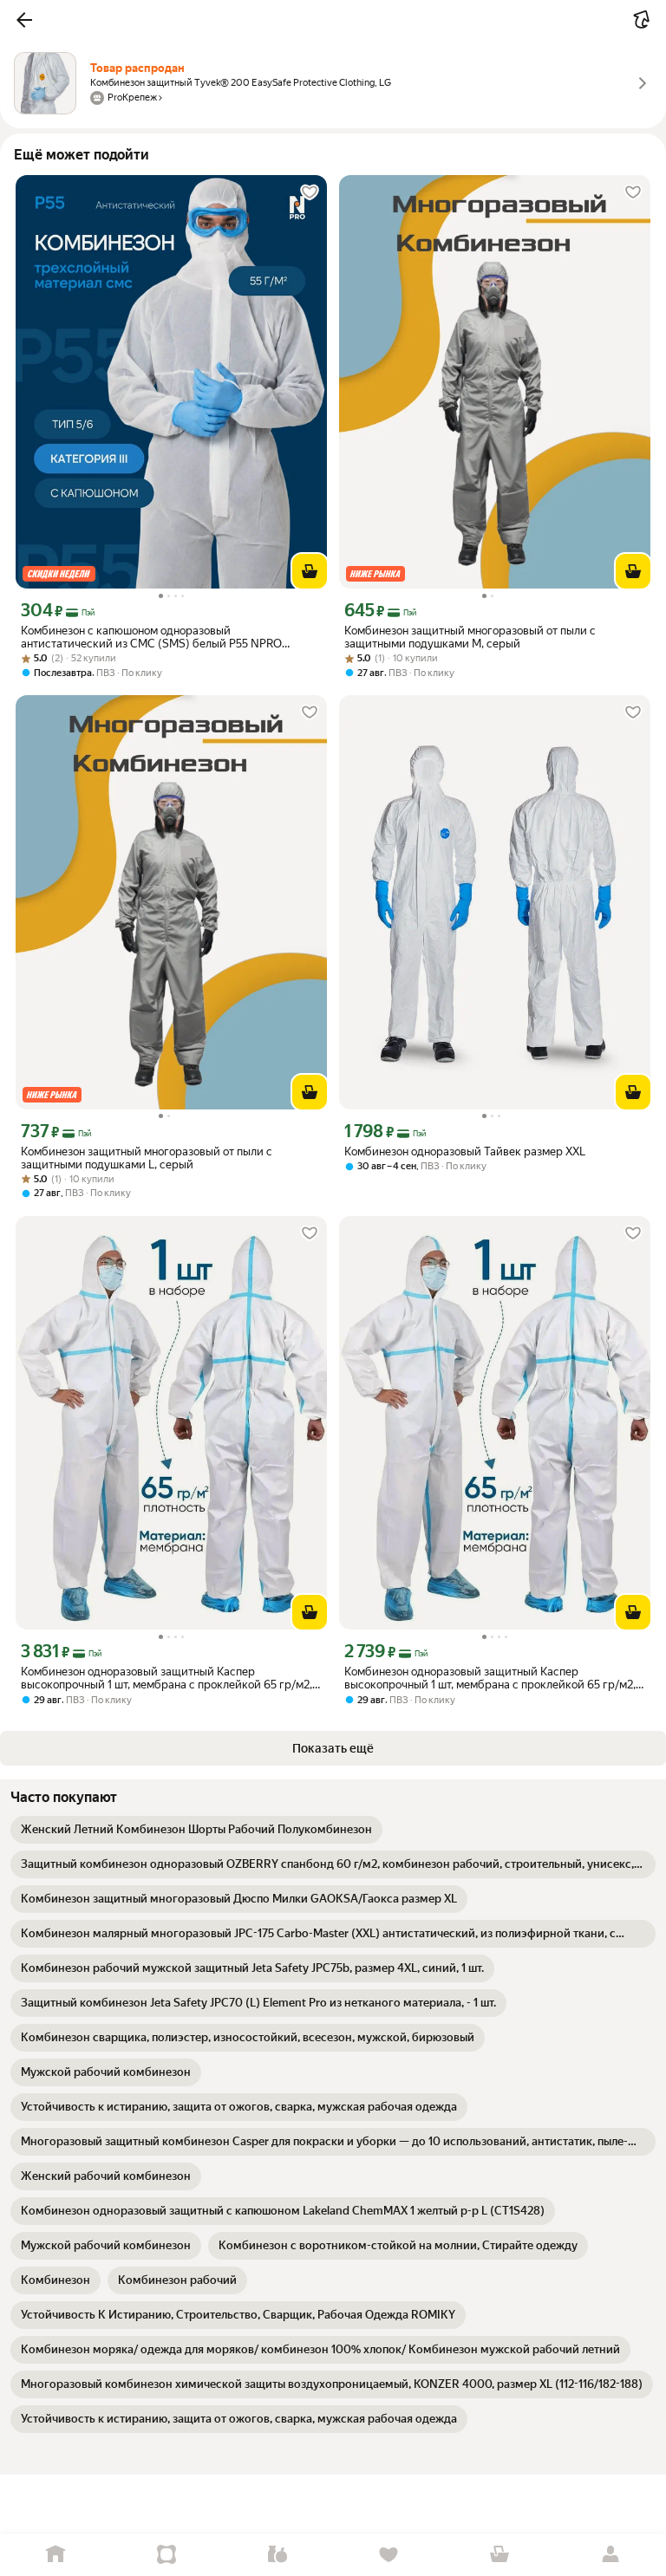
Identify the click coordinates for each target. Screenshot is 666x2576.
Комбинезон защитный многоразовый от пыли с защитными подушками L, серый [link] (147, 1158)
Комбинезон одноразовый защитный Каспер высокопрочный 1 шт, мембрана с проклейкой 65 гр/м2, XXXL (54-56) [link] (166, 1678)
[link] (196, 1830)
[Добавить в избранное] (310, 192)
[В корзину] (310, 571)
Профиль (610, 2555)
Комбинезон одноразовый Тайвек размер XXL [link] (465, 1151)
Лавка (277, 2555)
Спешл (166, 2555)
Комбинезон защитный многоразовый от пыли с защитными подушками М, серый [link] (470, 637)
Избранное (388, 2555)
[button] (24, 20)
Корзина (499, 2555)
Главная (55, 2555)
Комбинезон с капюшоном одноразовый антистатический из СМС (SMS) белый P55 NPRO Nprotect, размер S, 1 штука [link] (151, 637)
